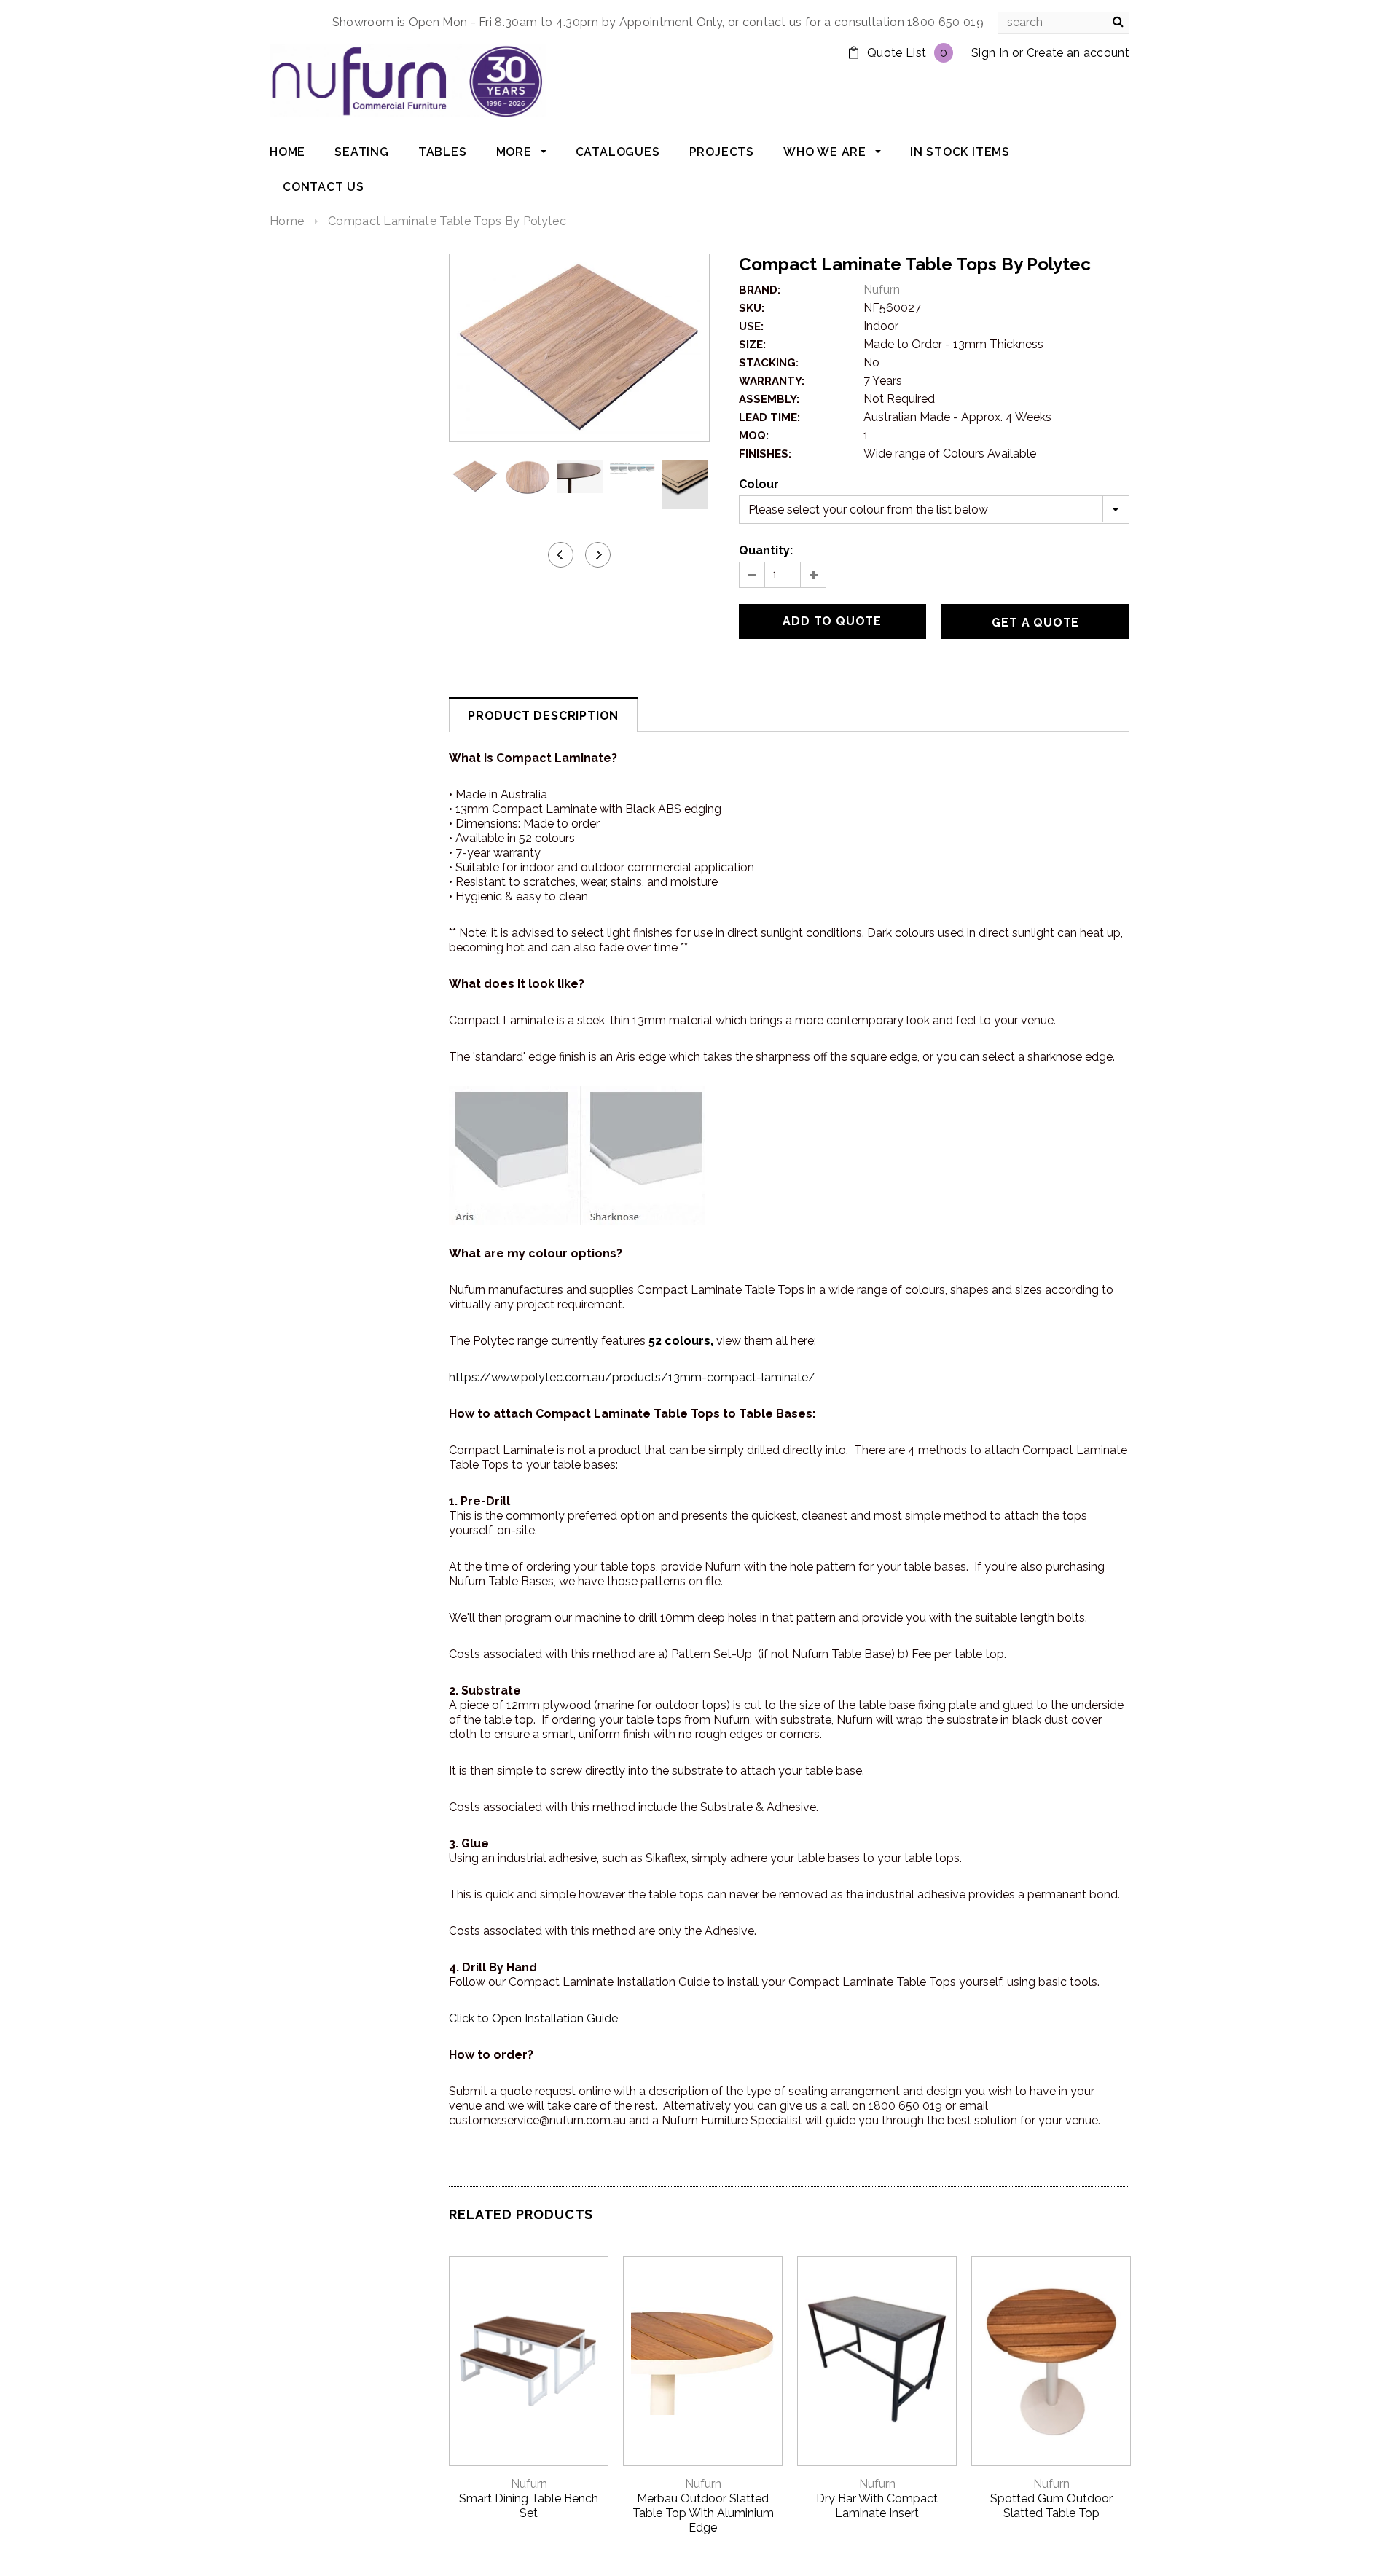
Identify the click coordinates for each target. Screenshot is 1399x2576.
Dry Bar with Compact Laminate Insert (877, 2506)
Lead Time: (769, 417)
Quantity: (766, 550)
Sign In (990, 53)
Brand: (760, 290)
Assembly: (769, 399)
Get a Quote (1035, 623)
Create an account (1078, 53)
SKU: (752, 308)
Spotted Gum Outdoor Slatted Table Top (1051, 2506)
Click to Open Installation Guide (533, 2018)
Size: (752, 345)
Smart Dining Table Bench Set (529, 2506)
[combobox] (1064, 23)
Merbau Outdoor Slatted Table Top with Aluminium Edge (703, 2513)
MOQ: (754, 436)
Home (287, 221)
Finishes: (765, 454)
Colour (759, 484)
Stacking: (769, 363)
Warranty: (772, 381)
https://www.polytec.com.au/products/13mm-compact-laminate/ (632, 1377)
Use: (751, 326)
